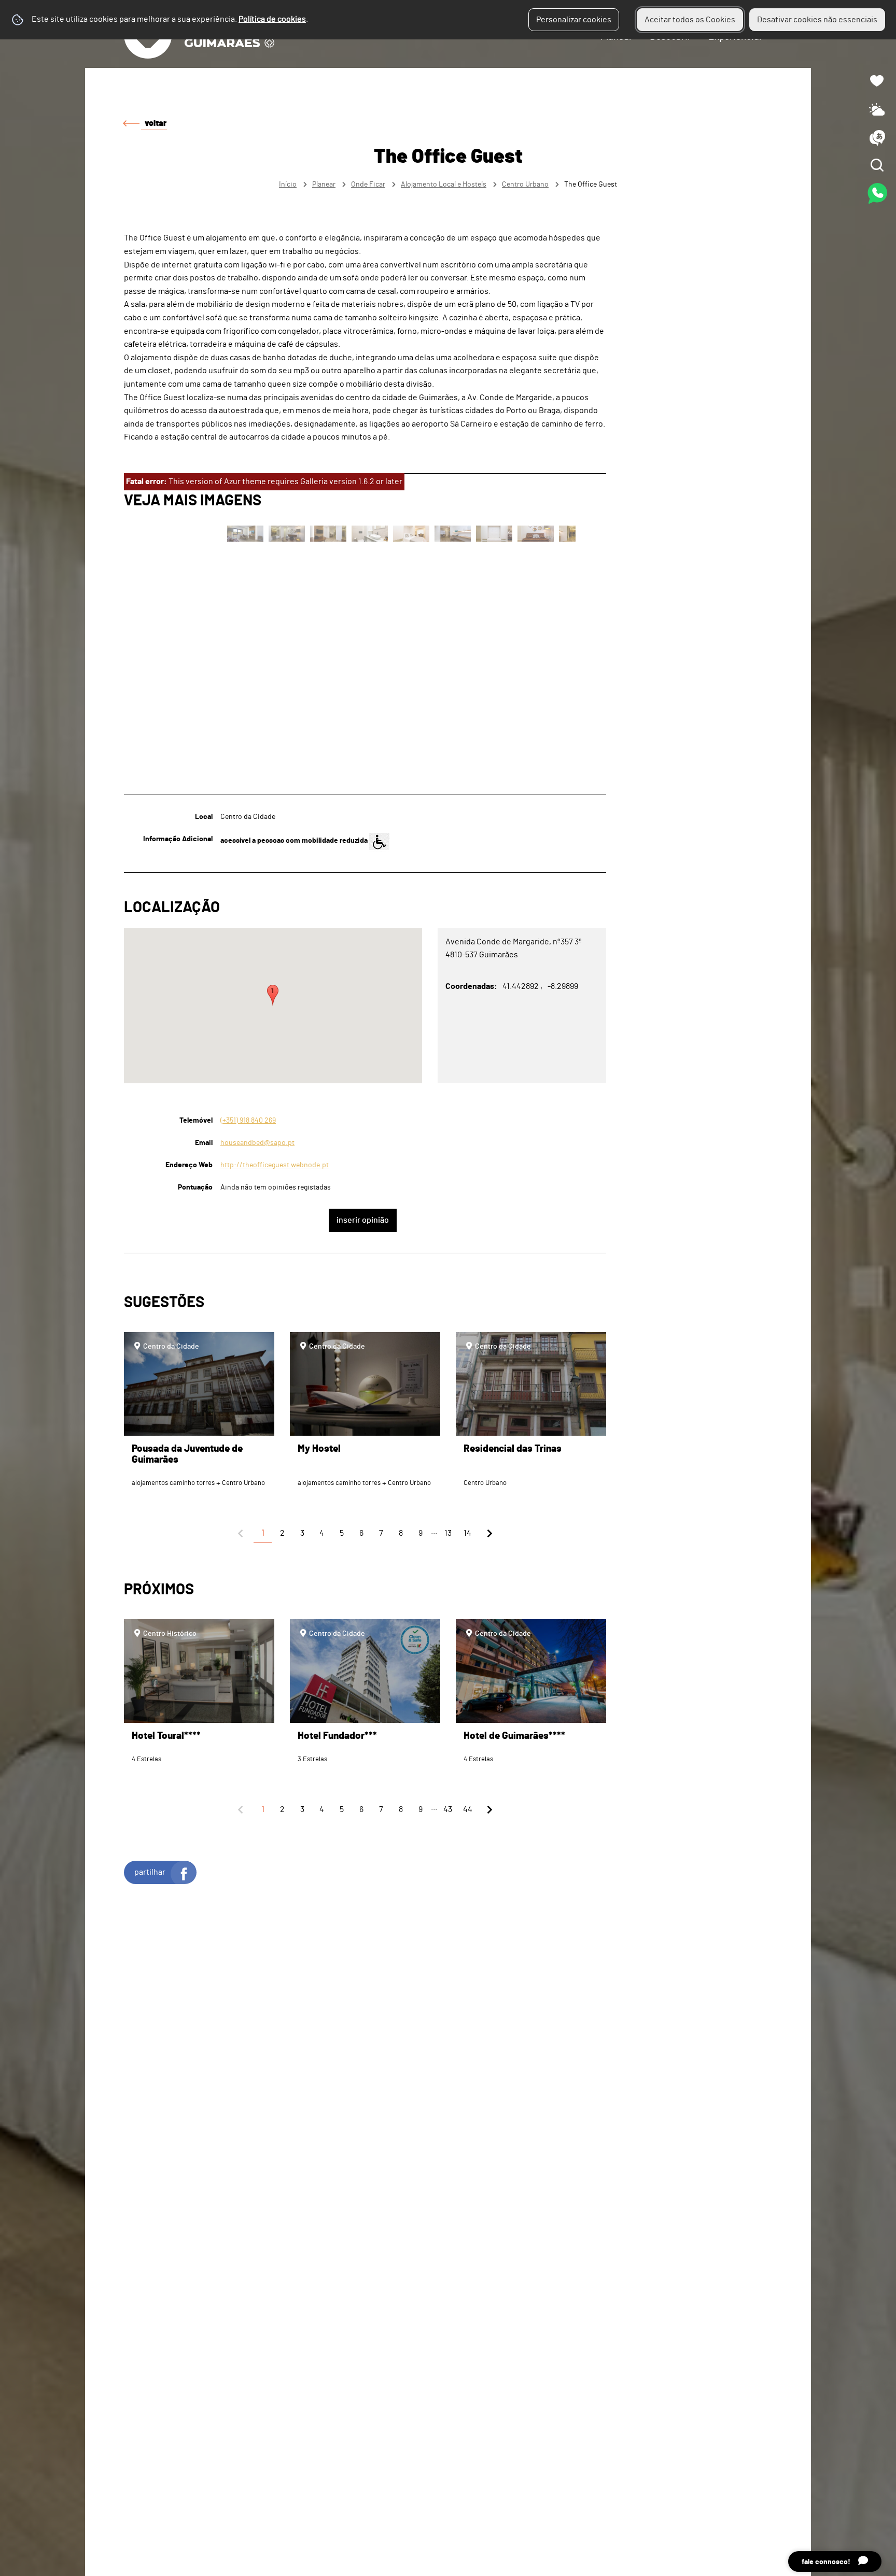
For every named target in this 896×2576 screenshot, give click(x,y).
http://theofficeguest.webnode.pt (275, 1165)
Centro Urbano (525, 184)
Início (288, 184)
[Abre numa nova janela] (448, 1288)
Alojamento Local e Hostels (444, 184)
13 (448, 1533)
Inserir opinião (363, 1220)
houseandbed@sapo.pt (257, 1143)
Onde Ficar (368, 184)
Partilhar (150, 1872)
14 (467, 1533)
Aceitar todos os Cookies (690, 20)
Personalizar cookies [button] (574, 20)
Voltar (156, 123)
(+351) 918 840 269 (248, 1120)
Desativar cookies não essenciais (817, 20)
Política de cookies (272, 19)
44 (468, 1809)
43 (448, 1809)
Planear (324, 184)
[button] (273, 995)
